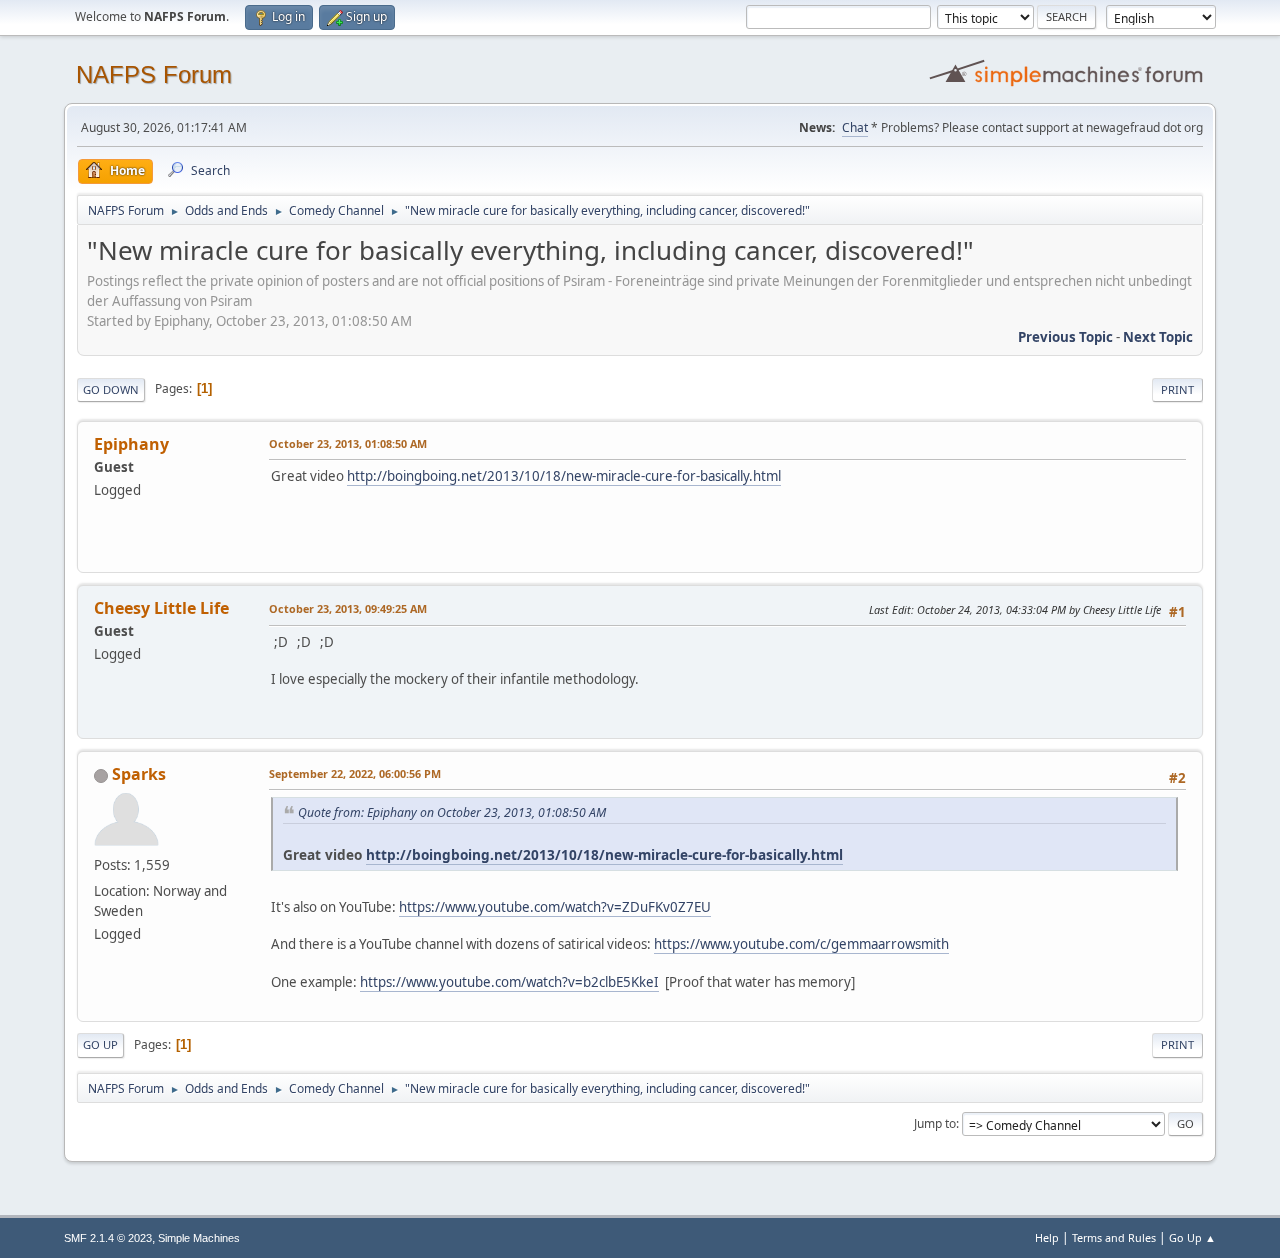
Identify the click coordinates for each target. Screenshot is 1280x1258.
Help (1047, 1237)
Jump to (935, 1123)
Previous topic (1065, 337)
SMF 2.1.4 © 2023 (108, 1238)
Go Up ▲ (1192, 1237)
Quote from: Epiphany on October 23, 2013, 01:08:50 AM (452, 812)
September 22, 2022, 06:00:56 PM (355, 773)
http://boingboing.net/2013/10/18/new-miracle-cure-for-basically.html (564, 476)
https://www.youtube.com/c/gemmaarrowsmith (801, 944)
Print (1177, 389)
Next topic (1158, 337)
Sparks (139, 774)
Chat (855, 127)
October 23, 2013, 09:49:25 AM (348, 608)
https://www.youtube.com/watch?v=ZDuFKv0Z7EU (555, 907)
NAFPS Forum (154, 74)
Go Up (100, 1044)
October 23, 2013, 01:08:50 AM (348, 443)
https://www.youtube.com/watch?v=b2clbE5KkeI (509, 982)
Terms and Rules (1114, 1237)
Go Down (111, 389)
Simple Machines (199, 1238)
